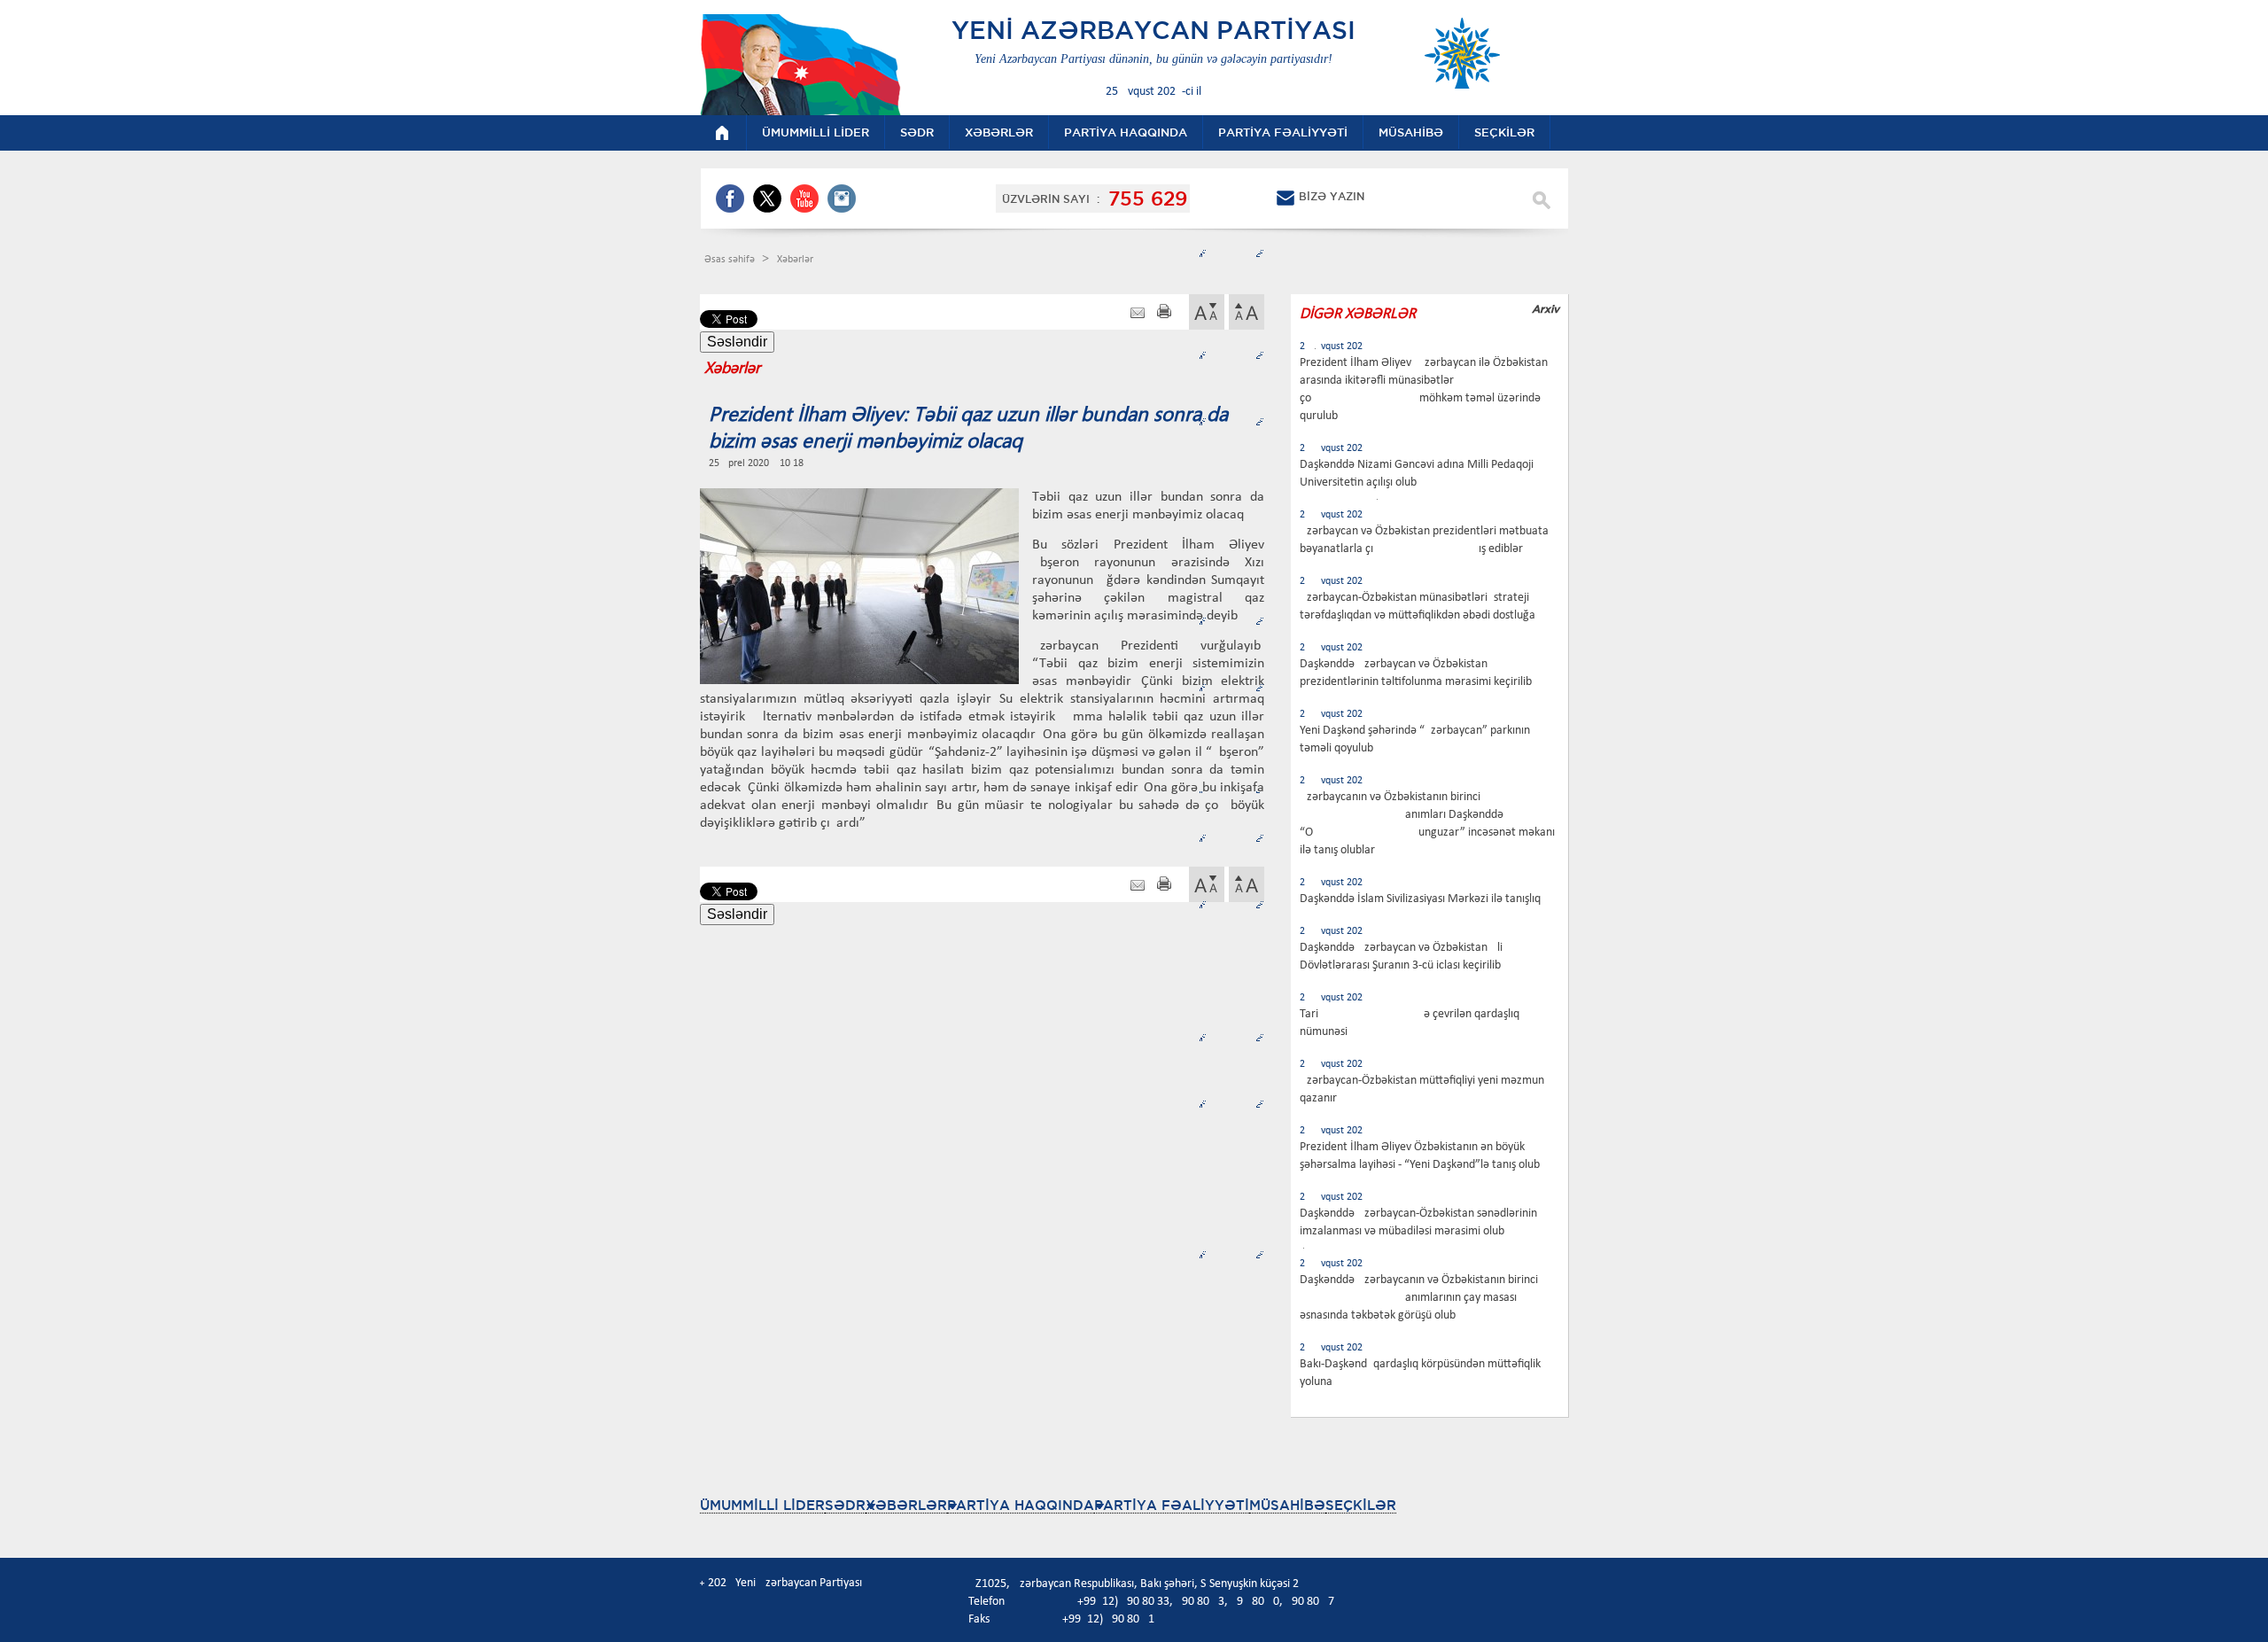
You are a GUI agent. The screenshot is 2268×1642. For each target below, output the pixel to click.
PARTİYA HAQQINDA (1021, 1505)
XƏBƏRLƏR (906, 1505)
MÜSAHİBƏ (1287, 1505)
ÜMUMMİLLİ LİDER (762, 1505)
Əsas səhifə (731, 260)
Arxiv (1546, 309)
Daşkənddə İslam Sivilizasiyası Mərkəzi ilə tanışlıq (1420, 899)
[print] (1164, 313)
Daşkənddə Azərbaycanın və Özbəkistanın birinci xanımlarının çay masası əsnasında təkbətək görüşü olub (1419, 1298)
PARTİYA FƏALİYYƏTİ (1172, 1505)
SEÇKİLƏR (1361, 1505)
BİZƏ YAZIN (1332, 196)
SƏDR (845, 1505)
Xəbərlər (795, 260)
